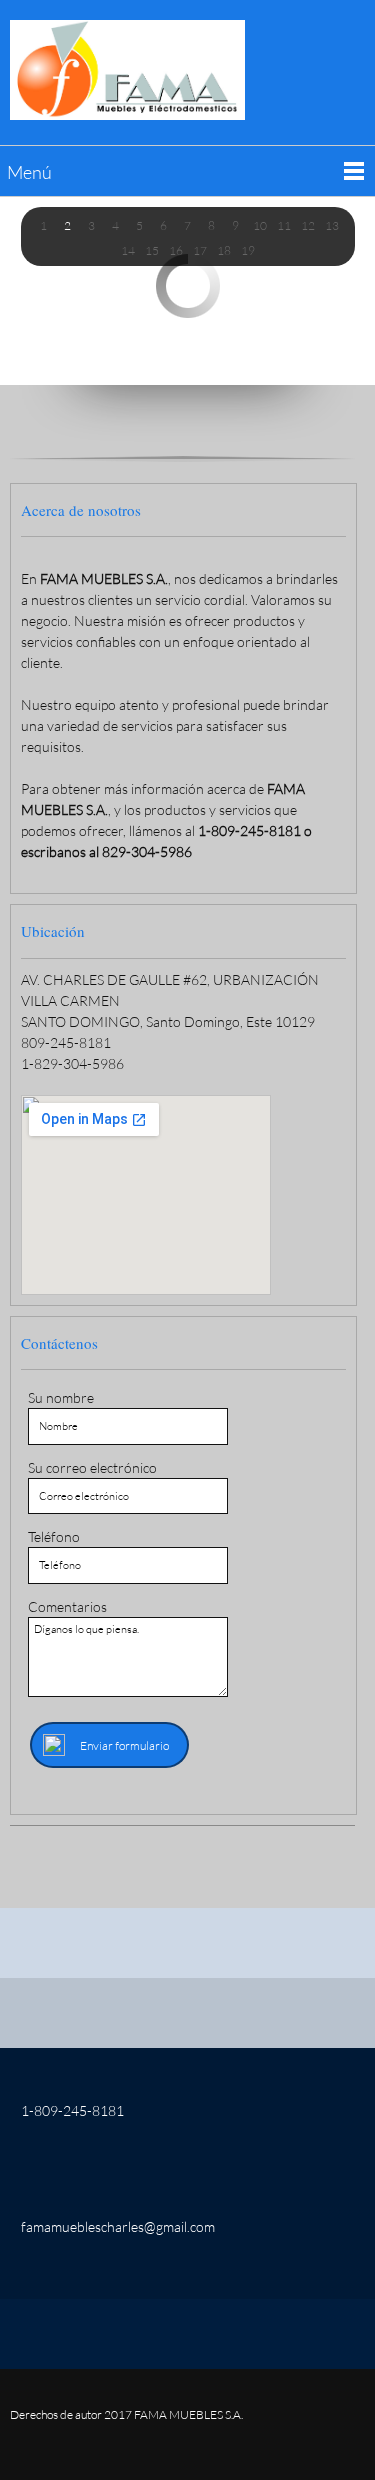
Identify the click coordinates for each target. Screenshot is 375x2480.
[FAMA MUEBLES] (127, 70)
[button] (44, 225)
